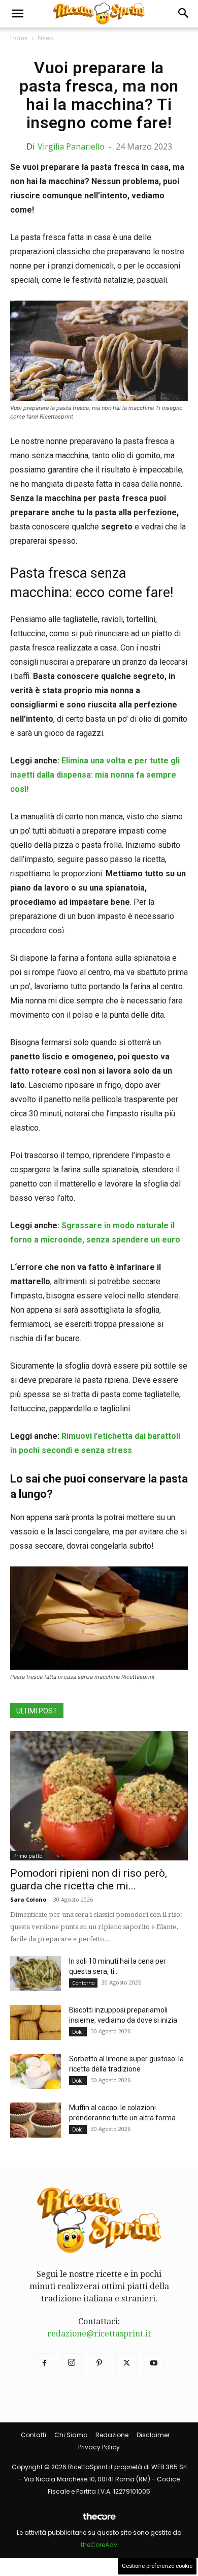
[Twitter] (126, 2363)
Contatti (34, 2435)
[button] (17, 14)
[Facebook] (44, 2363)
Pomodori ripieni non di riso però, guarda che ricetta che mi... (89, 1879)
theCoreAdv (99, 2545)
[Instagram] (72, 2363)
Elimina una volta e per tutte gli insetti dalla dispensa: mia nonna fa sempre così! (95, 775)
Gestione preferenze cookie (157, 2566)
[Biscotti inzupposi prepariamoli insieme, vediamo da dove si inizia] (36, 2022)
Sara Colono (28, 1899)
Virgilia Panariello (71, 146)
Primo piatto (28, 1856)
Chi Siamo (71, 2435)
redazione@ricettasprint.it (99, 2334)
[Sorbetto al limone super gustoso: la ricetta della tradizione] (36, 2071)
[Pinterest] (99, 2363)
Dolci (78, 2032)
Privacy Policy (99, 2447)
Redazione (112, 2435)
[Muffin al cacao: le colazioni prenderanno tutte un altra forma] (36, 2120)
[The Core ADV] (99, 2520)
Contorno (83, 1983)
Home (19, 38)
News (45, 38)
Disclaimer (153, 2435)
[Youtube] (154, 2363)
